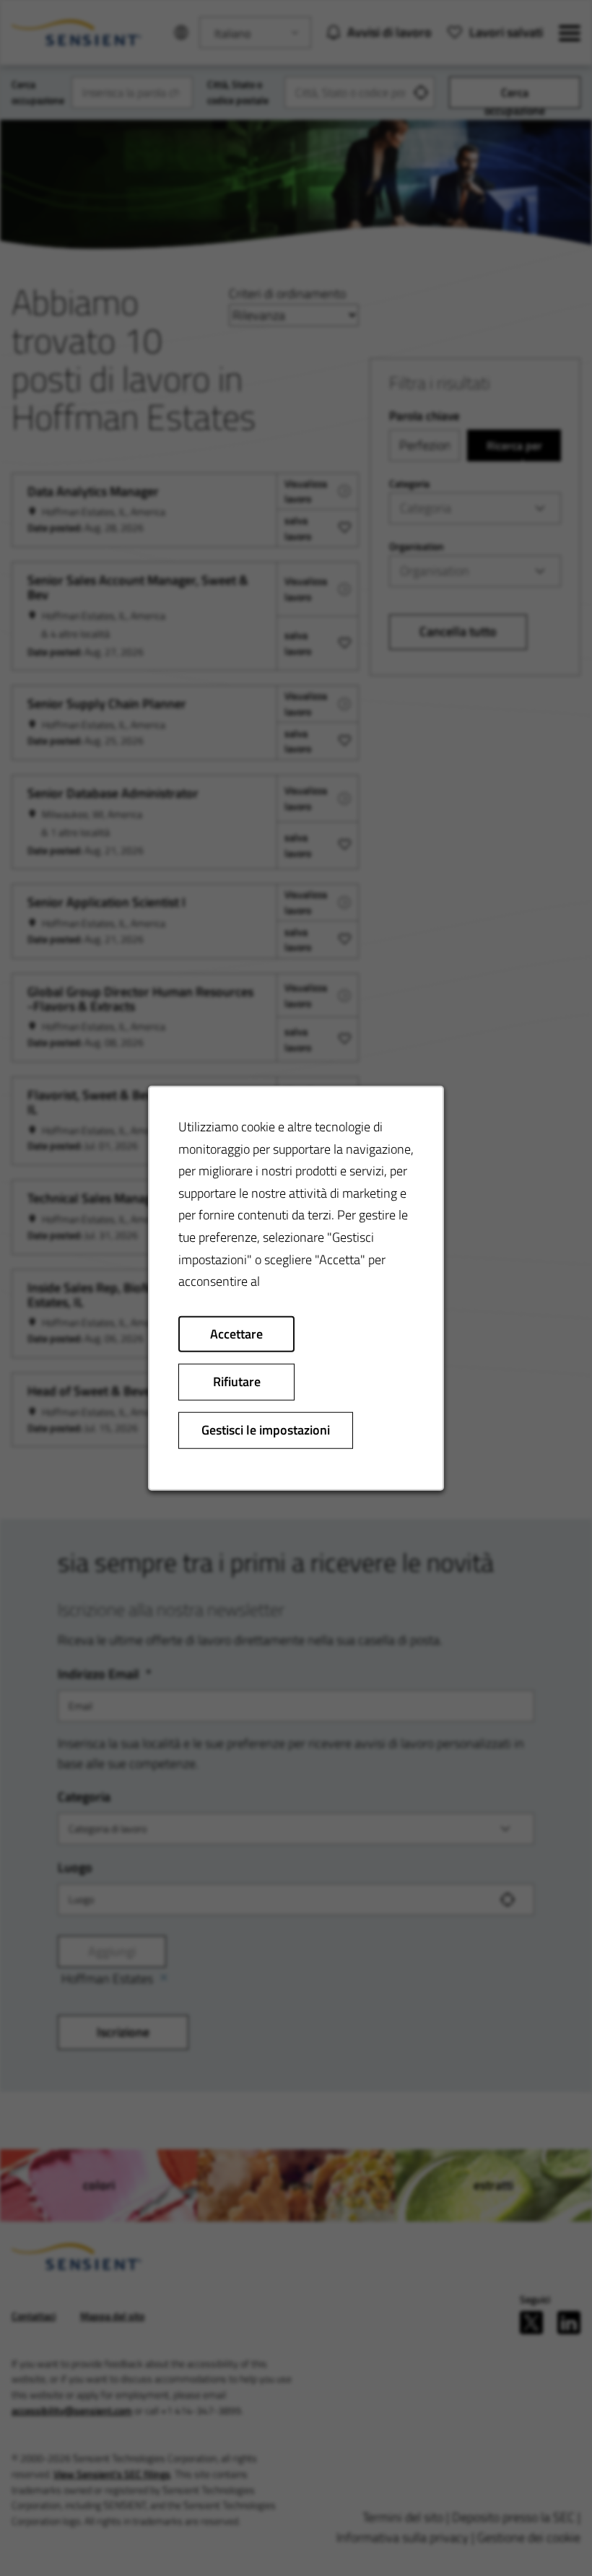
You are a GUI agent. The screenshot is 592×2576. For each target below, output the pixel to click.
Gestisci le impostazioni (266, 1430)
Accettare (236, 1333)
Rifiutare (237, 1381)
